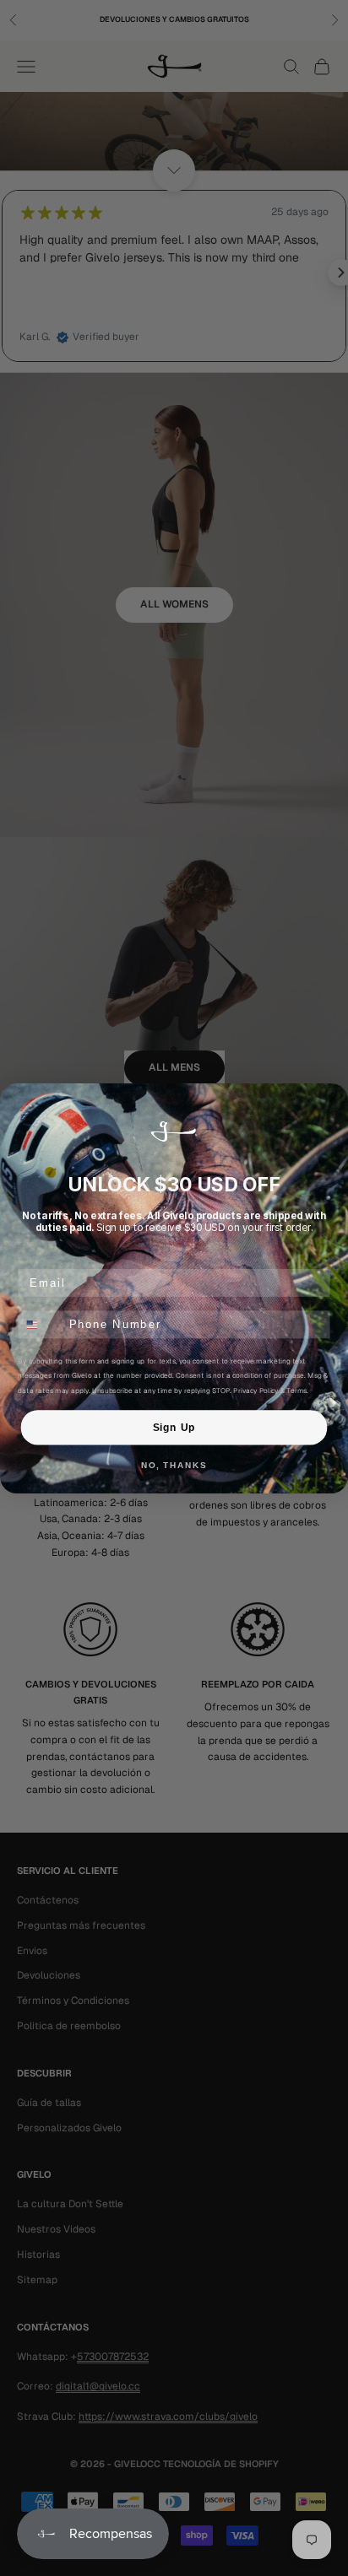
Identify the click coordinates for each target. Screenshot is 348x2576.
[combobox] (40, 1324)
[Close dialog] (333, 1099)
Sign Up (174, 1427)
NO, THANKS (174, 1466)
